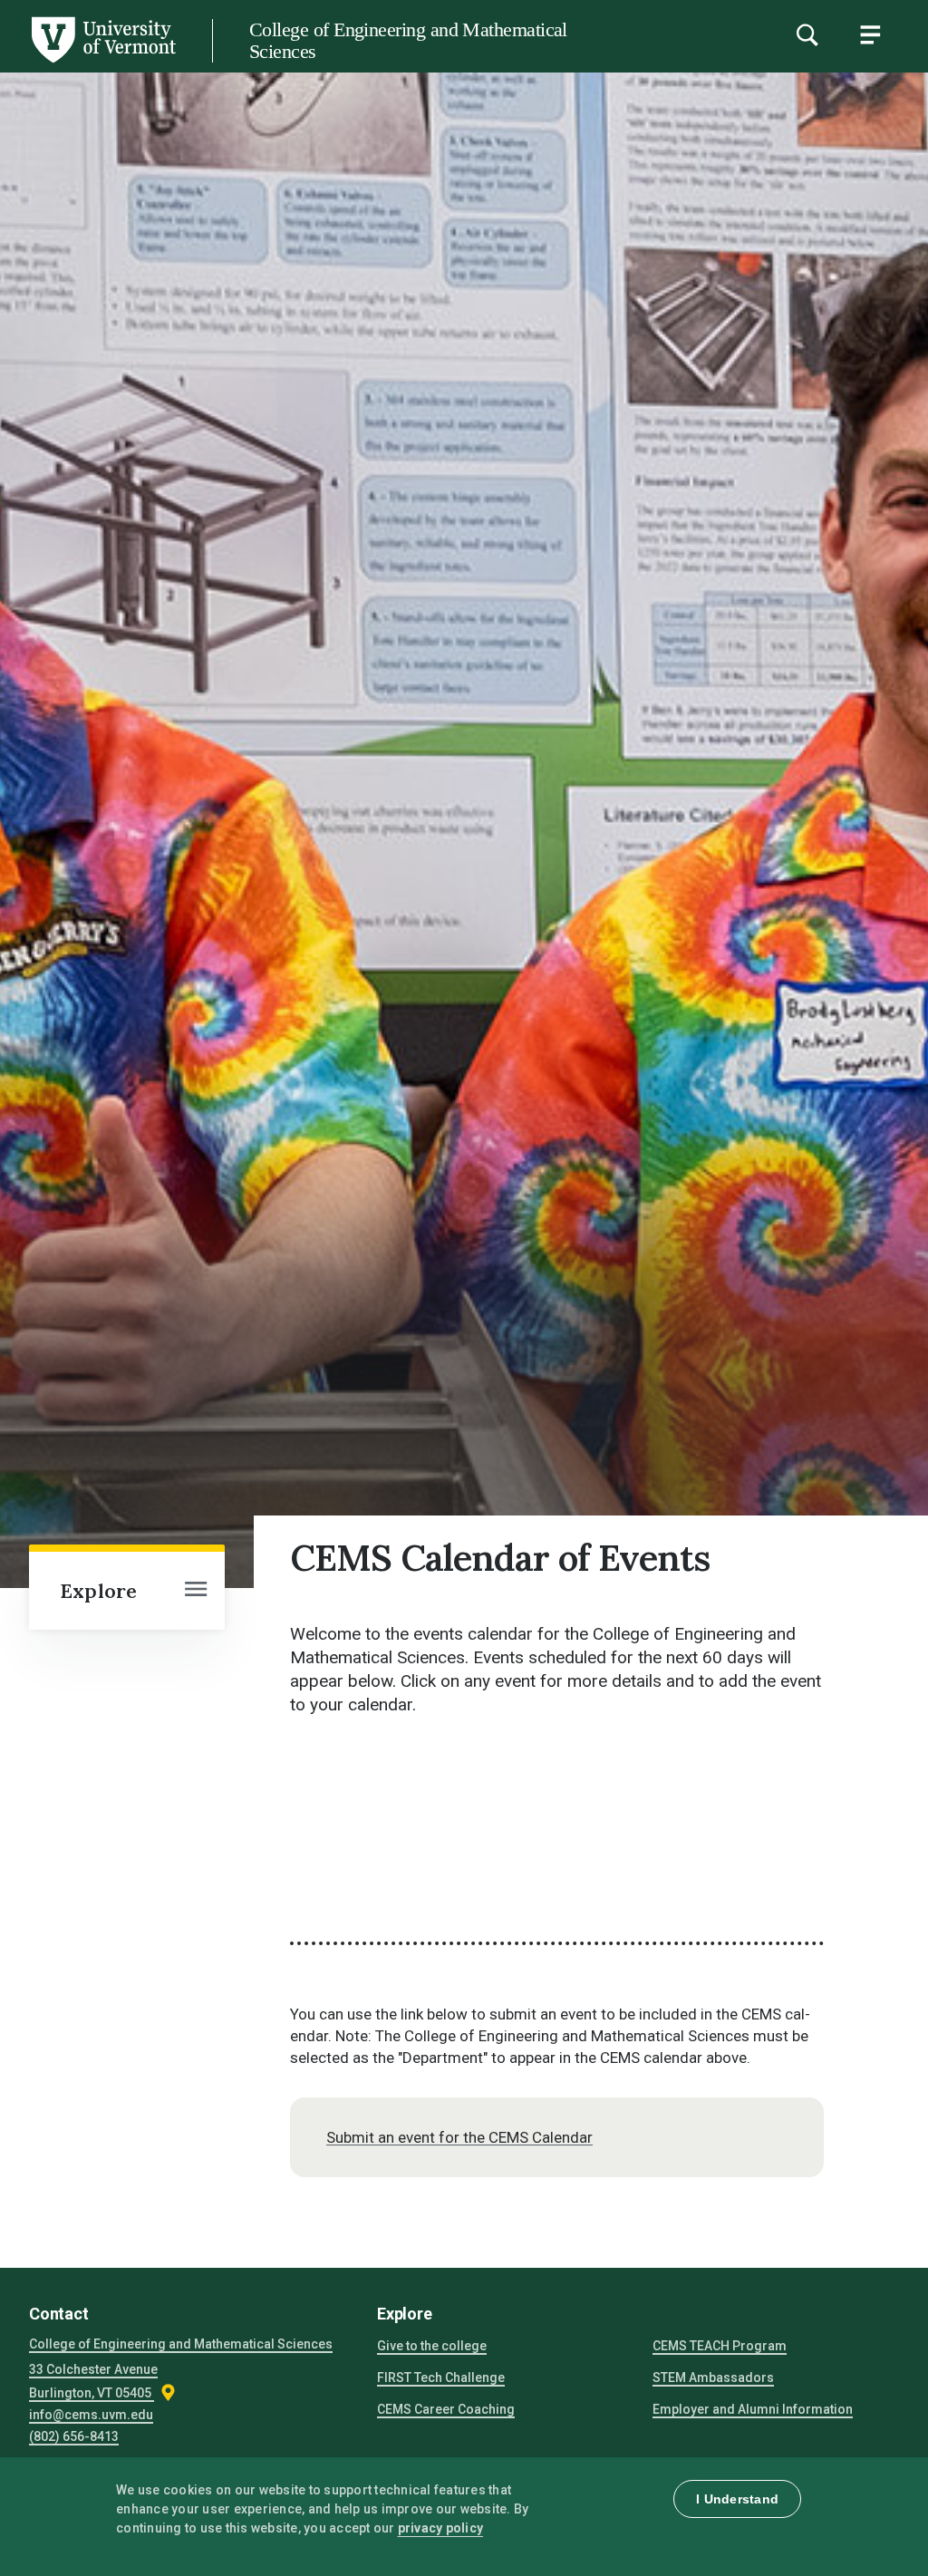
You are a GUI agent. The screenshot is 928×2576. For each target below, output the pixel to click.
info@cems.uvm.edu (91, 2415)
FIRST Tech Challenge (441, 2377)
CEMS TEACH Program (720, 2346)
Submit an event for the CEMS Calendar (459, 2137)
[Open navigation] (196, 1591)
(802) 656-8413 (74, 2436)
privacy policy (441, 2528)
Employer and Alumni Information (753, 2409)
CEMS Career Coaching (446, 2409)
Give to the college (432, 2346)
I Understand (737, 2499)
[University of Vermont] (102, 63)
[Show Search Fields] (807, 34)
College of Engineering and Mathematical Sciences (408, 41)
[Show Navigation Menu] (870, 34)
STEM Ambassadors (713, 2377)
